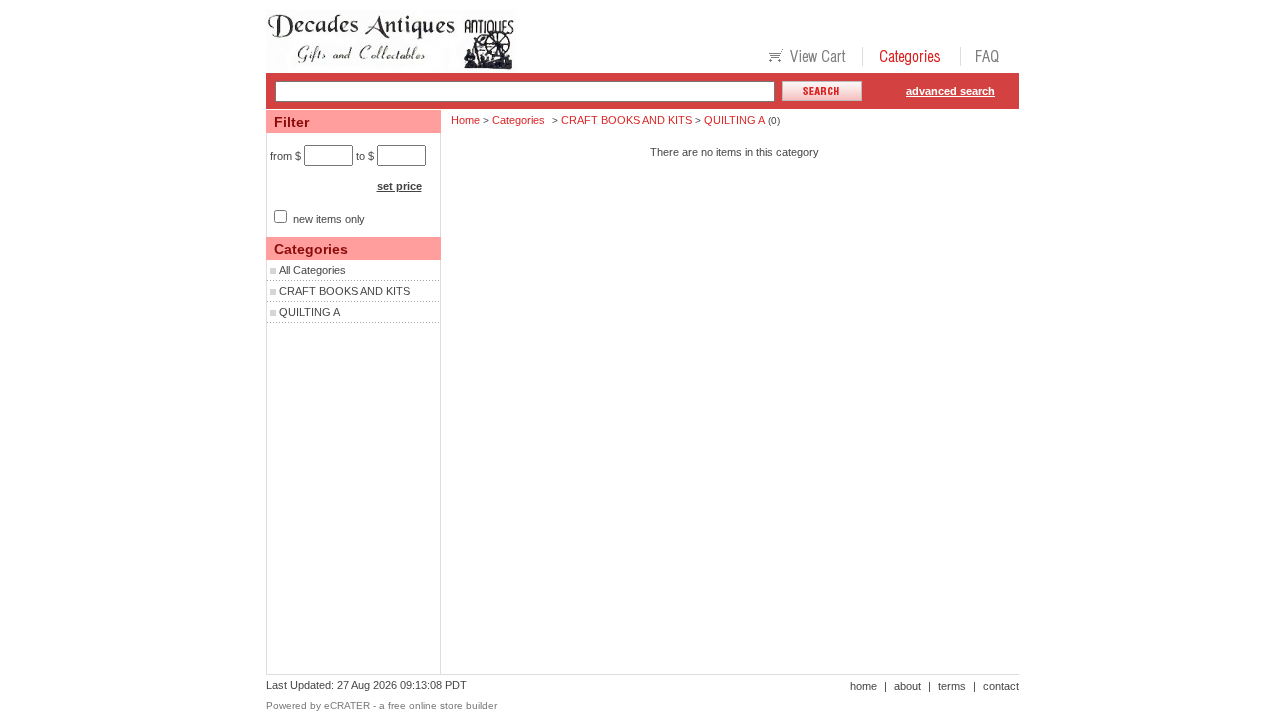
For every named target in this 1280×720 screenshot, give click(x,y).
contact (1001, 686)
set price (399, 186)
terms (952, 686)
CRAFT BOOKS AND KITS (344, 291)
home (863, 686)
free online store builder (442, 705)
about (907, 686)
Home (465, 120)
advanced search (950, 91)
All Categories (312, 270)
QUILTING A (309, 312)
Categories (518, 120)
